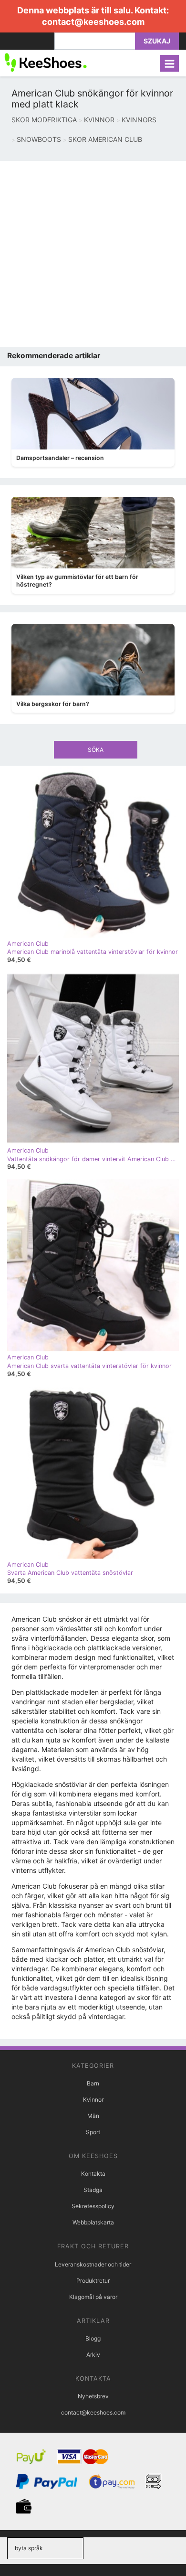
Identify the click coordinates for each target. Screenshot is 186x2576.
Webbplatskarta (93, 2222)
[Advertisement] (93, 254)
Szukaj (157, 41)
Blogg (93, 2338)
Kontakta (93, 2174)
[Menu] (170, 63)
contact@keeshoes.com (93, 22)
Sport (93, 2132)
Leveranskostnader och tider (93, 2264)
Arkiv (93, 2355)
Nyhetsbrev (93, 2396)
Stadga (93, 2190)
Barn (93, 2083)
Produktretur (93, 2281)
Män (93, 2116)
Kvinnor (93, 2100)
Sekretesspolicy (93, 2206)
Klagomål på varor (93, 2297)
